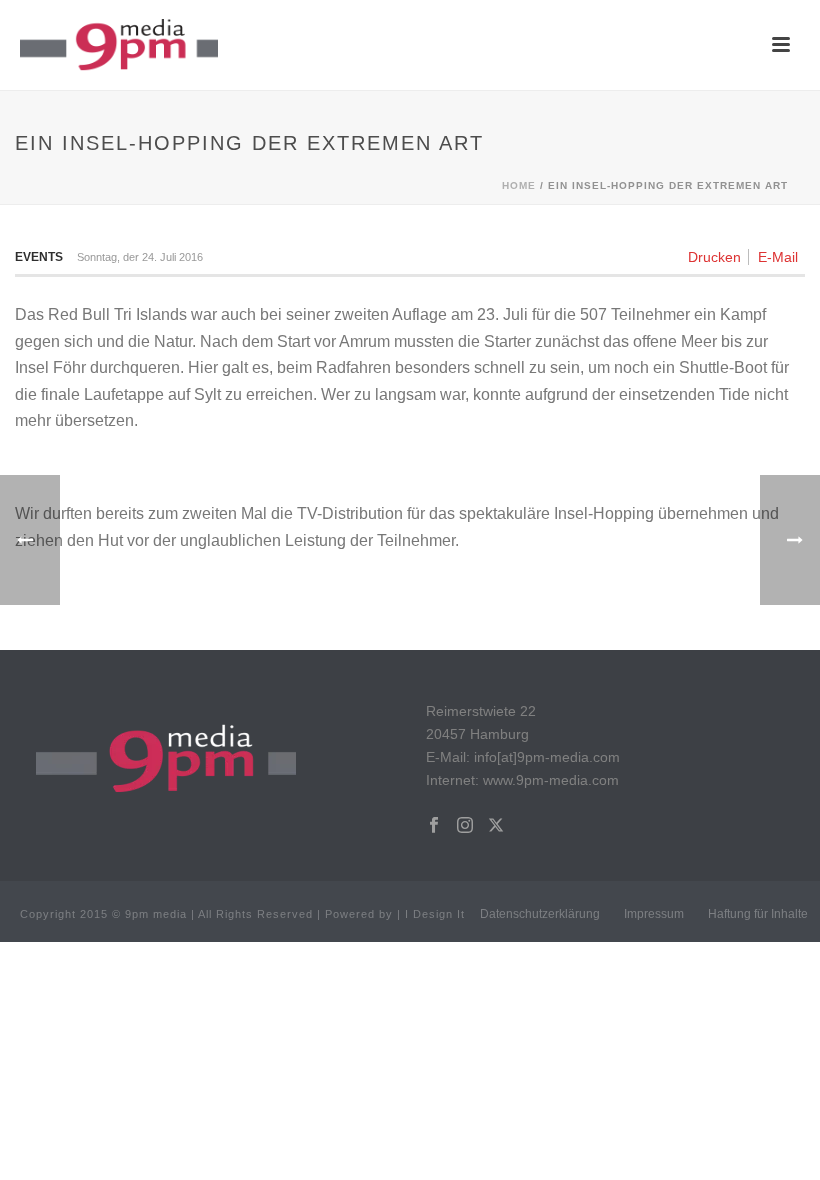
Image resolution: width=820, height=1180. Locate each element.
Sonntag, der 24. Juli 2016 (140, 257)
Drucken (714, 257)
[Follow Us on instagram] (465, 826)
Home (519, 185)
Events (39, 257)
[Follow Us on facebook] (434, 826)
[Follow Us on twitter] (496, 826)
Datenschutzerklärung (540, 914)
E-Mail (778, 257)
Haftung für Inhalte (758, 914)
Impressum (654, 914)
